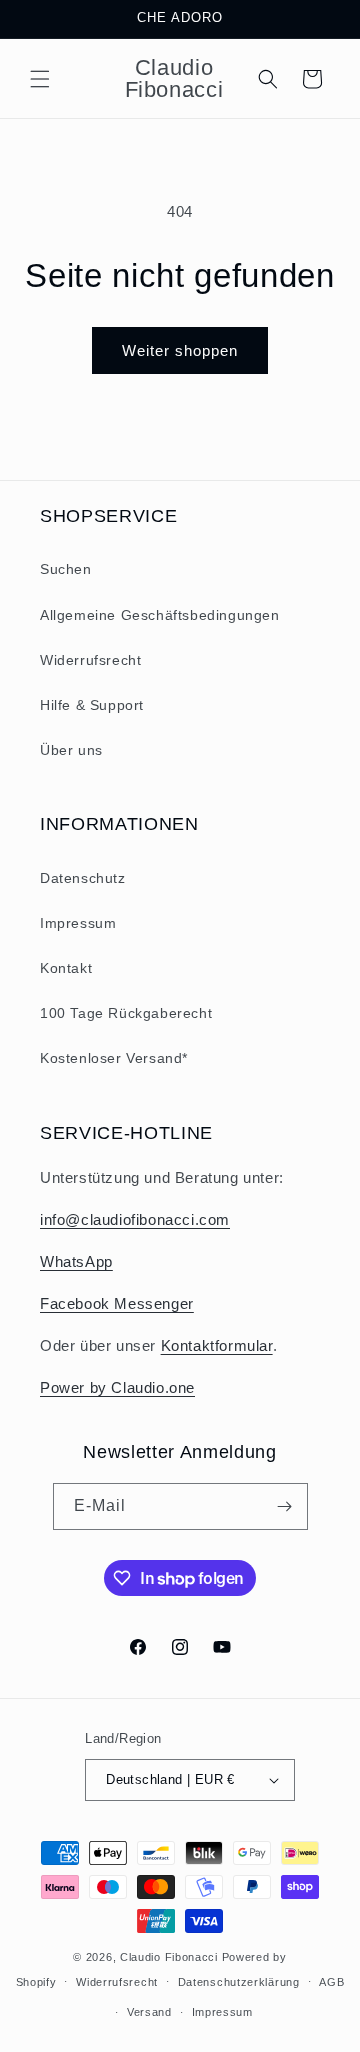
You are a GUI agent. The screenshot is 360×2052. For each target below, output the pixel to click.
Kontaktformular (217, 1345)
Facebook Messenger (117, 1303)
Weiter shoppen (180, 350)
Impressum (78, 923)
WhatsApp (76, 1261)
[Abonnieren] (285, 1506)
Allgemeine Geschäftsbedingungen (160, 615)
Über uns (71, 750)
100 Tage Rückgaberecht (126, 1013)
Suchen (66, 569)
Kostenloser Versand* (114, 1058)
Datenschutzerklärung (239, 1982)
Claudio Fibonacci (169, 1957)
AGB (331, 1982)
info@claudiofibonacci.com (135, 1219)
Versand (149, 2012)
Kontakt (66, 968)
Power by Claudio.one (117, 1387)
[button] (40, 79)
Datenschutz (83, 878)
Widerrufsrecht (90, 660)
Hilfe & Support (92, 705)
